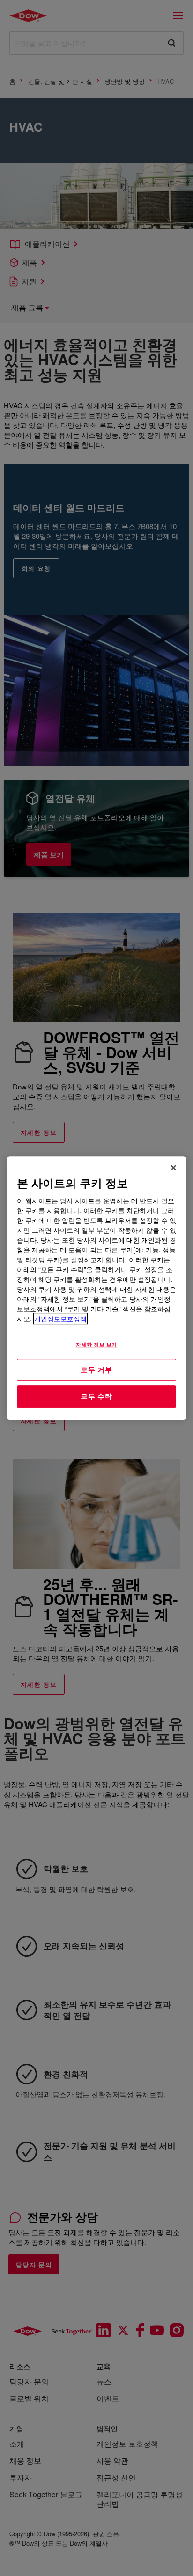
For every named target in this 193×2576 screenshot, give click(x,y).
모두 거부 (96, 1369)
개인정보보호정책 (60, 1318)
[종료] (173, 1168)
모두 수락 (96, 1396)
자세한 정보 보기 (96, 1344)
